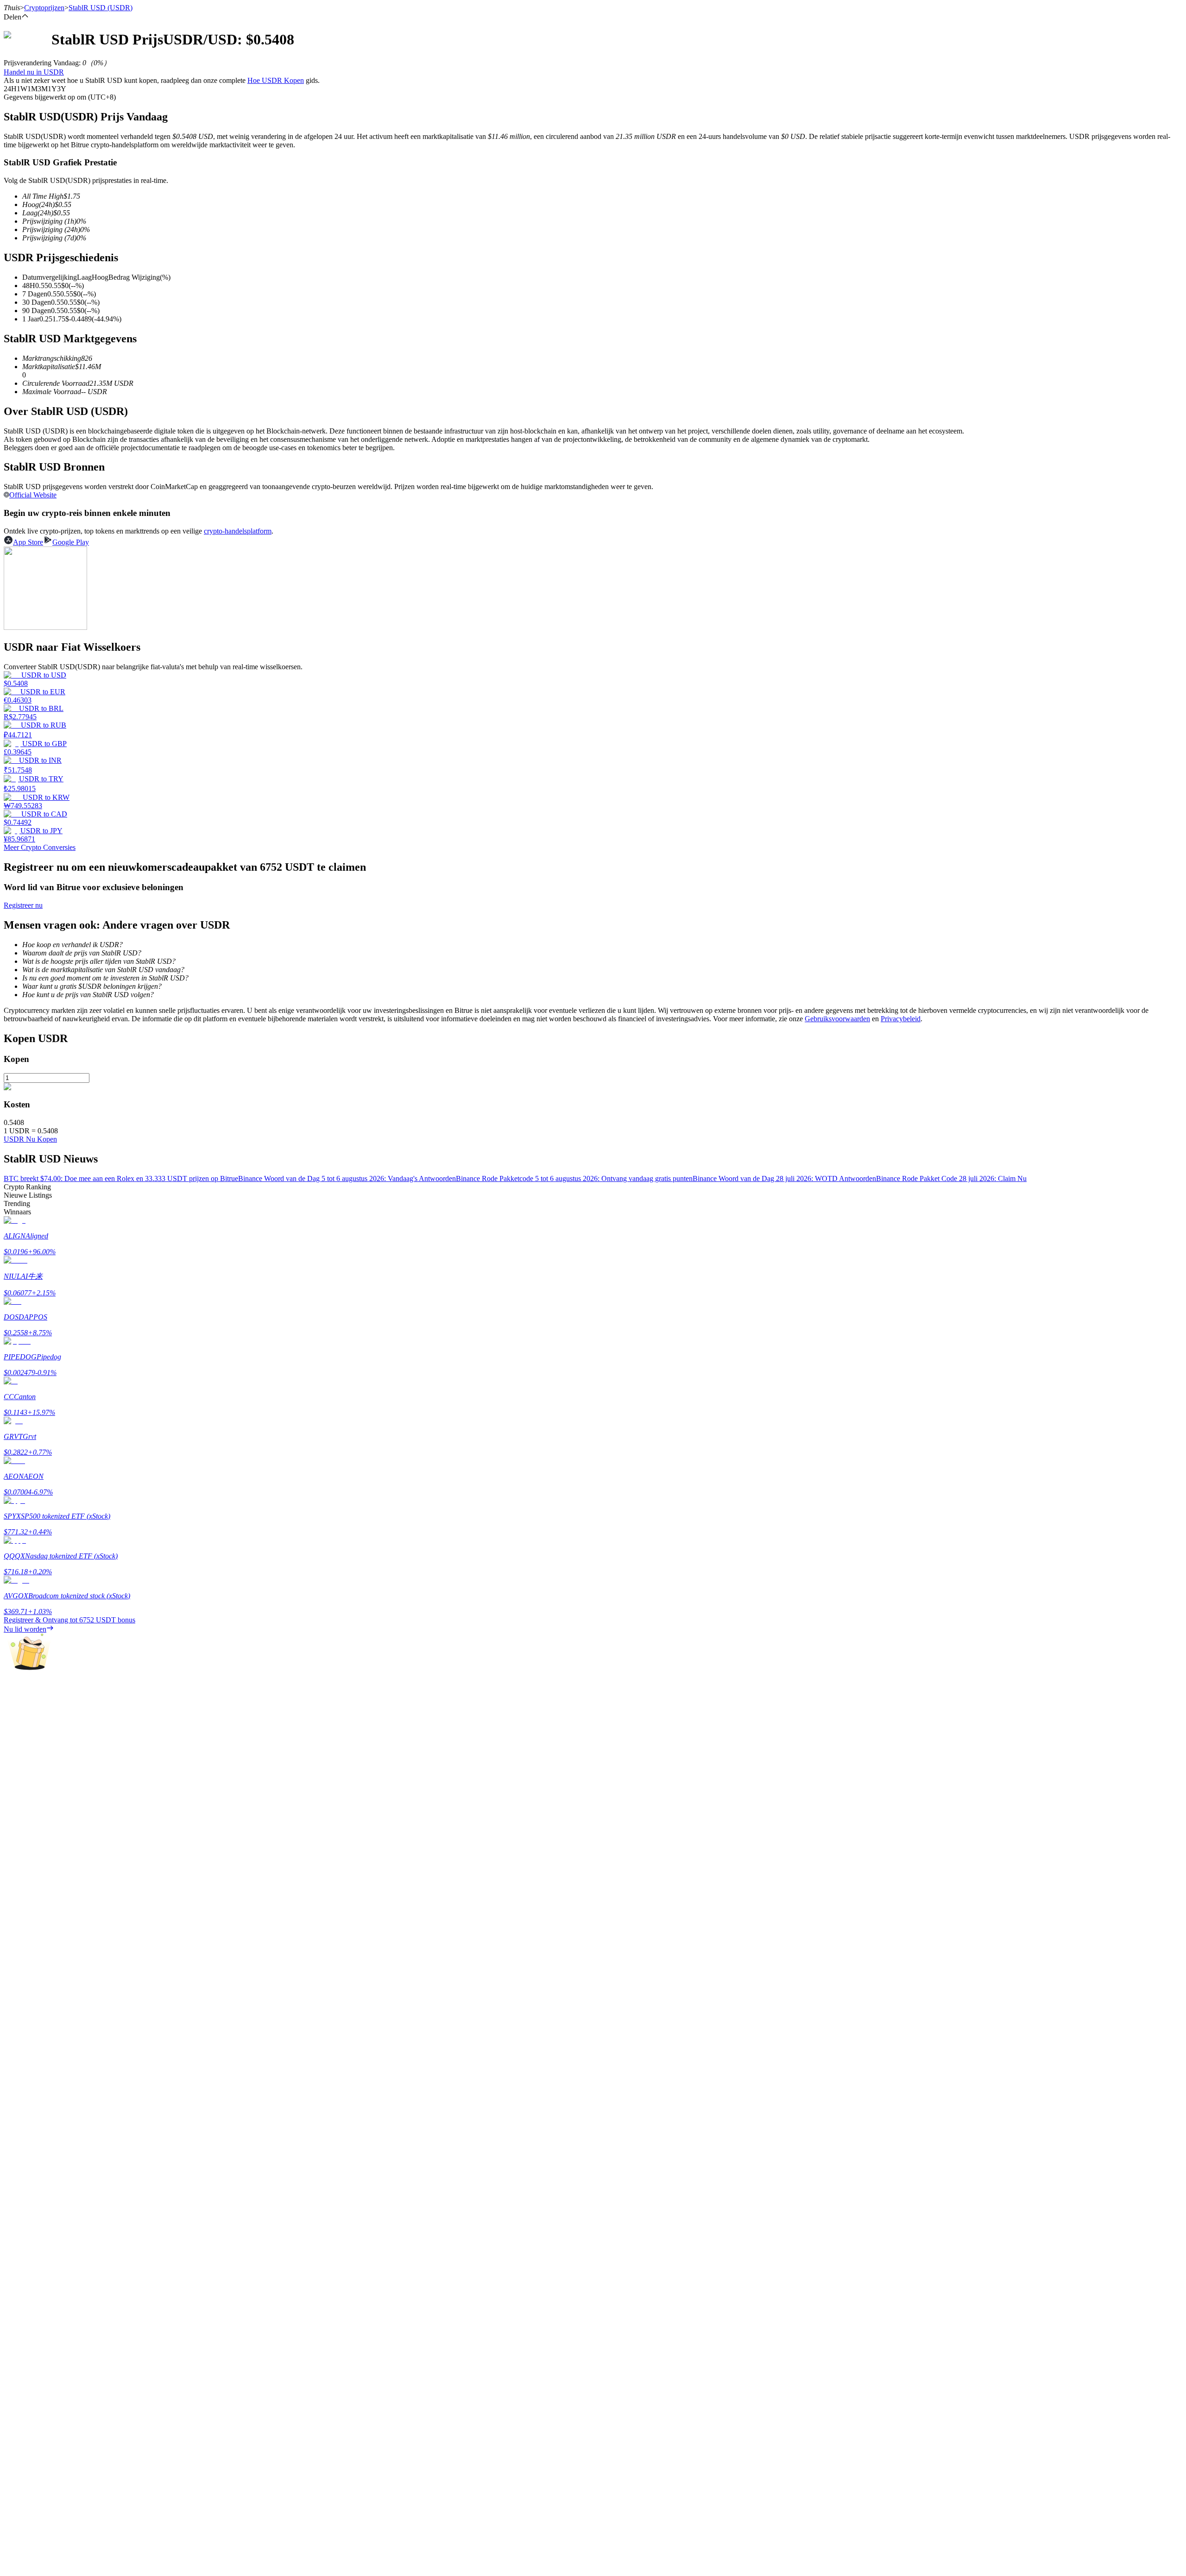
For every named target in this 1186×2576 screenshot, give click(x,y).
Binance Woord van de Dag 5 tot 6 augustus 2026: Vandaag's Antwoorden (347, 1178)
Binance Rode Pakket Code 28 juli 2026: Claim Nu (951, 1178)
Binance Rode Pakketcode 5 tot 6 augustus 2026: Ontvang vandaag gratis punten (574, 1178)
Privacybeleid (901, 1019)
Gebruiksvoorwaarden (837, 1019)
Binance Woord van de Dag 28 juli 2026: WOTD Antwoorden (784, 1178)
